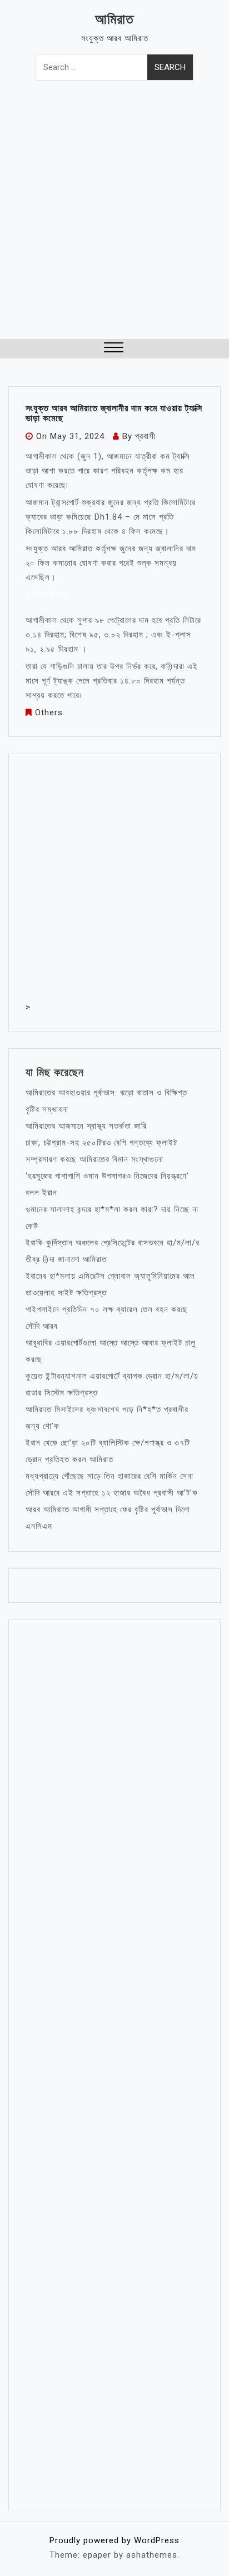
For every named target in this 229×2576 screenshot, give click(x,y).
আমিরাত (114, 19)
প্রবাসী (145, 436)
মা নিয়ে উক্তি (46, 595)
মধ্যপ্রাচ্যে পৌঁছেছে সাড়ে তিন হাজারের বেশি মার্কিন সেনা (109, 1476)
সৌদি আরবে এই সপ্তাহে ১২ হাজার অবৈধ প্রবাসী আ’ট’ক (112, 1493)
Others (49, 712)
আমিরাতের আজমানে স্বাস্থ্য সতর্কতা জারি (86, 1126)
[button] (114, 349)
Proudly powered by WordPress (114, 2540)
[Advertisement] (114, 219)
